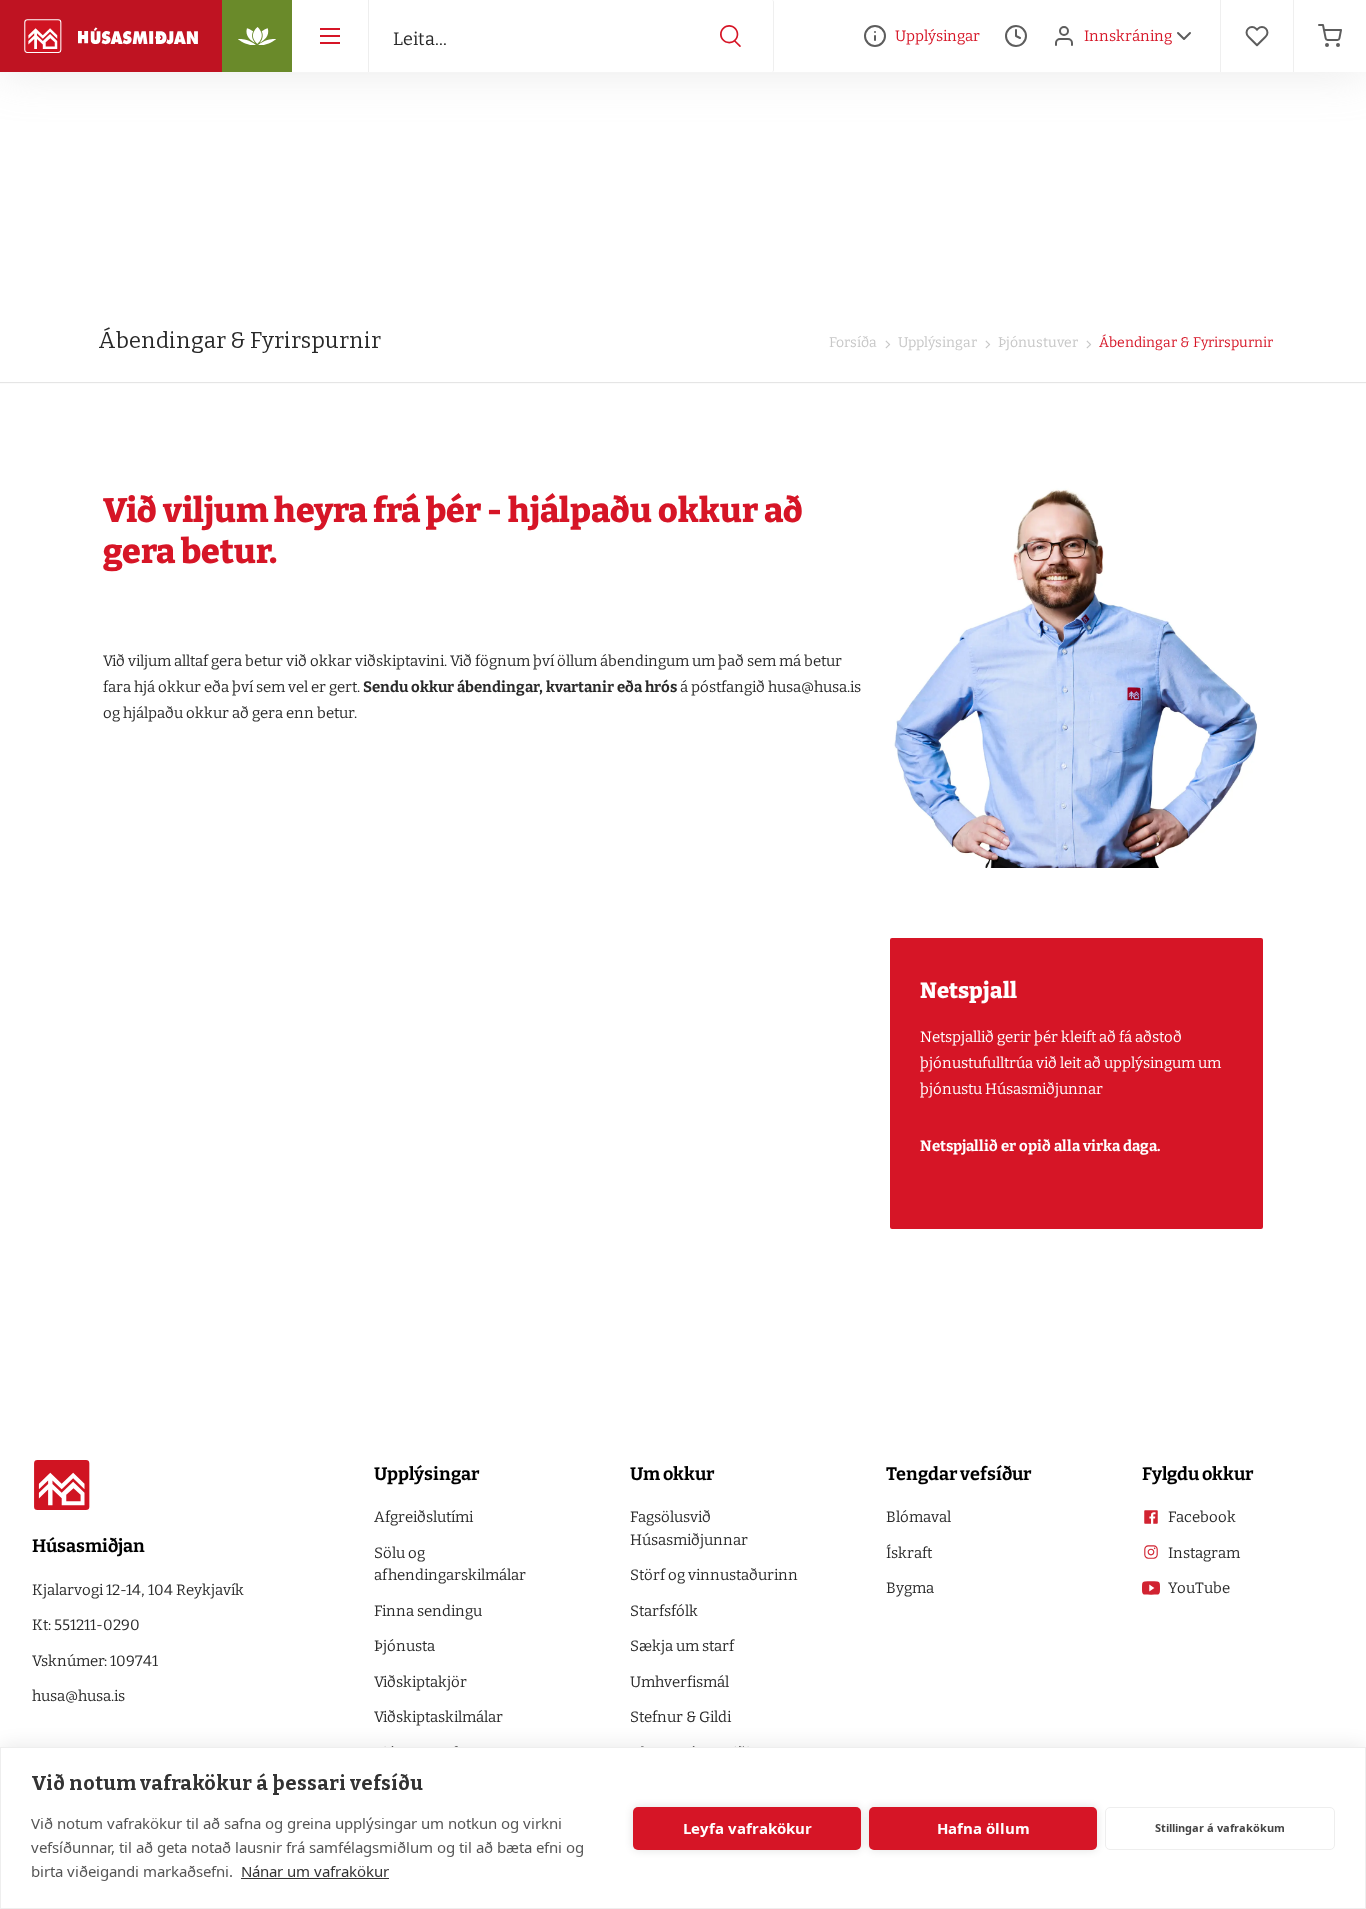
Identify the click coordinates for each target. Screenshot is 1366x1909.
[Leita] (731, 36)
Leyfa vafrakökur (747, 1828)
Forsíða (853, 342)
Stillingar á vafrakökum (1220, 1827)
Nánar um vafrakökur (315, 1871)
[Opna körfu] (1330, 36)
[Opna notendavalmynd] (1184, 36)
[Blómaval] (257, 36)
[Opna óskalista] (1257, 36)
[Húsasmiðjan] (111, 36)
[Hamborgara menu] (330, 36)
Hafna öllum (983, 1828)
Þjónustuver (1036, 342)
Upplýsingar (936, 342)
